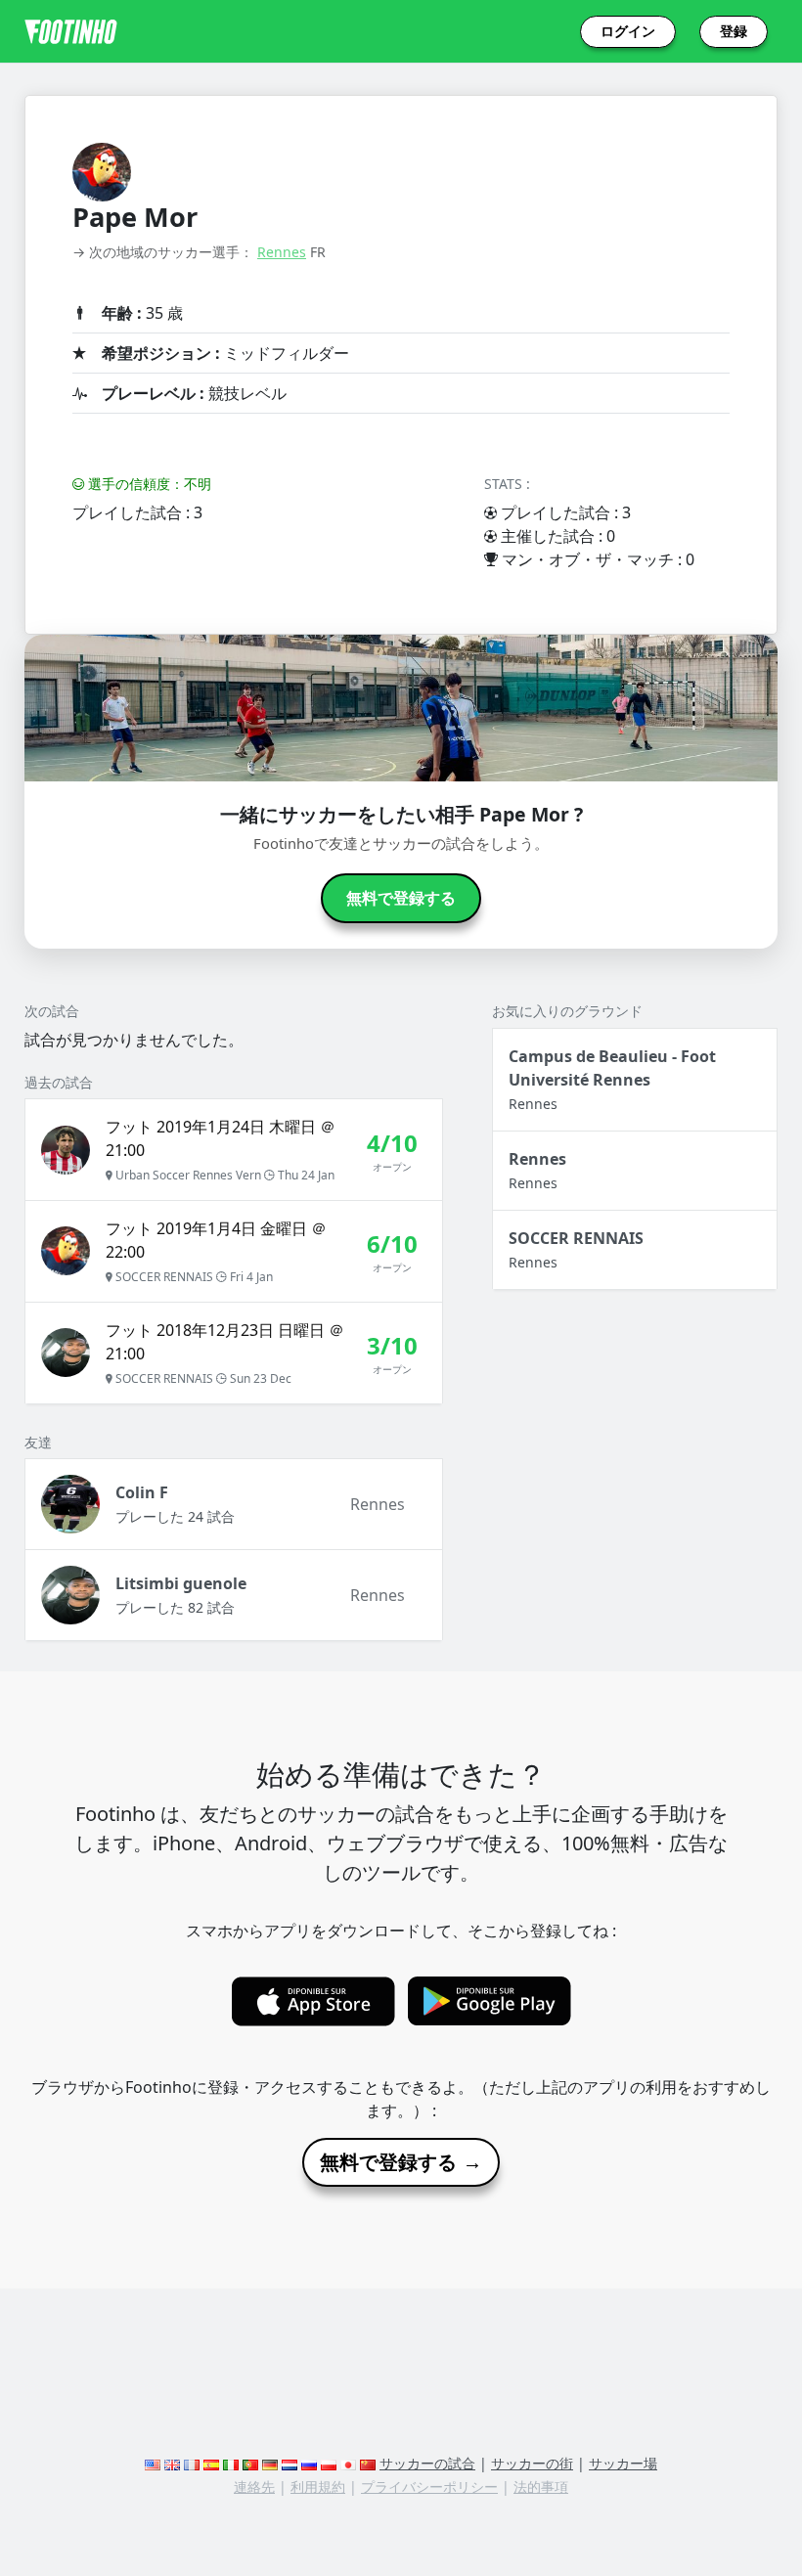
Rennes (282, 252)
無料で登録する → (401, 2162)
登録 (734, 31)
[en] (153, 2463)
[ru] (309, 2463)
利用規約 (318, 2487)
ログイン (628, 31)
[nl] (290, 2463)
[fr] (192, 2463)
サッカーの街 (532, 2463)
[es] (211, 2463)
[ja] (348, 2463)
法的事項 (541, 2487)
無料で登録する (401, 898)
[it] (231, 2463)
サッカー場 (623, 2463)
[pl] (329, 2463)
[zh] (368, 2463)
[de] (270, 2463)
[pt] (250, 2463)
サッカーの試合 (427, 2463)
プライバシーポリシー (429, 2487)
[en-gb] (172, 2463)
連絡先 (254, 2487)
